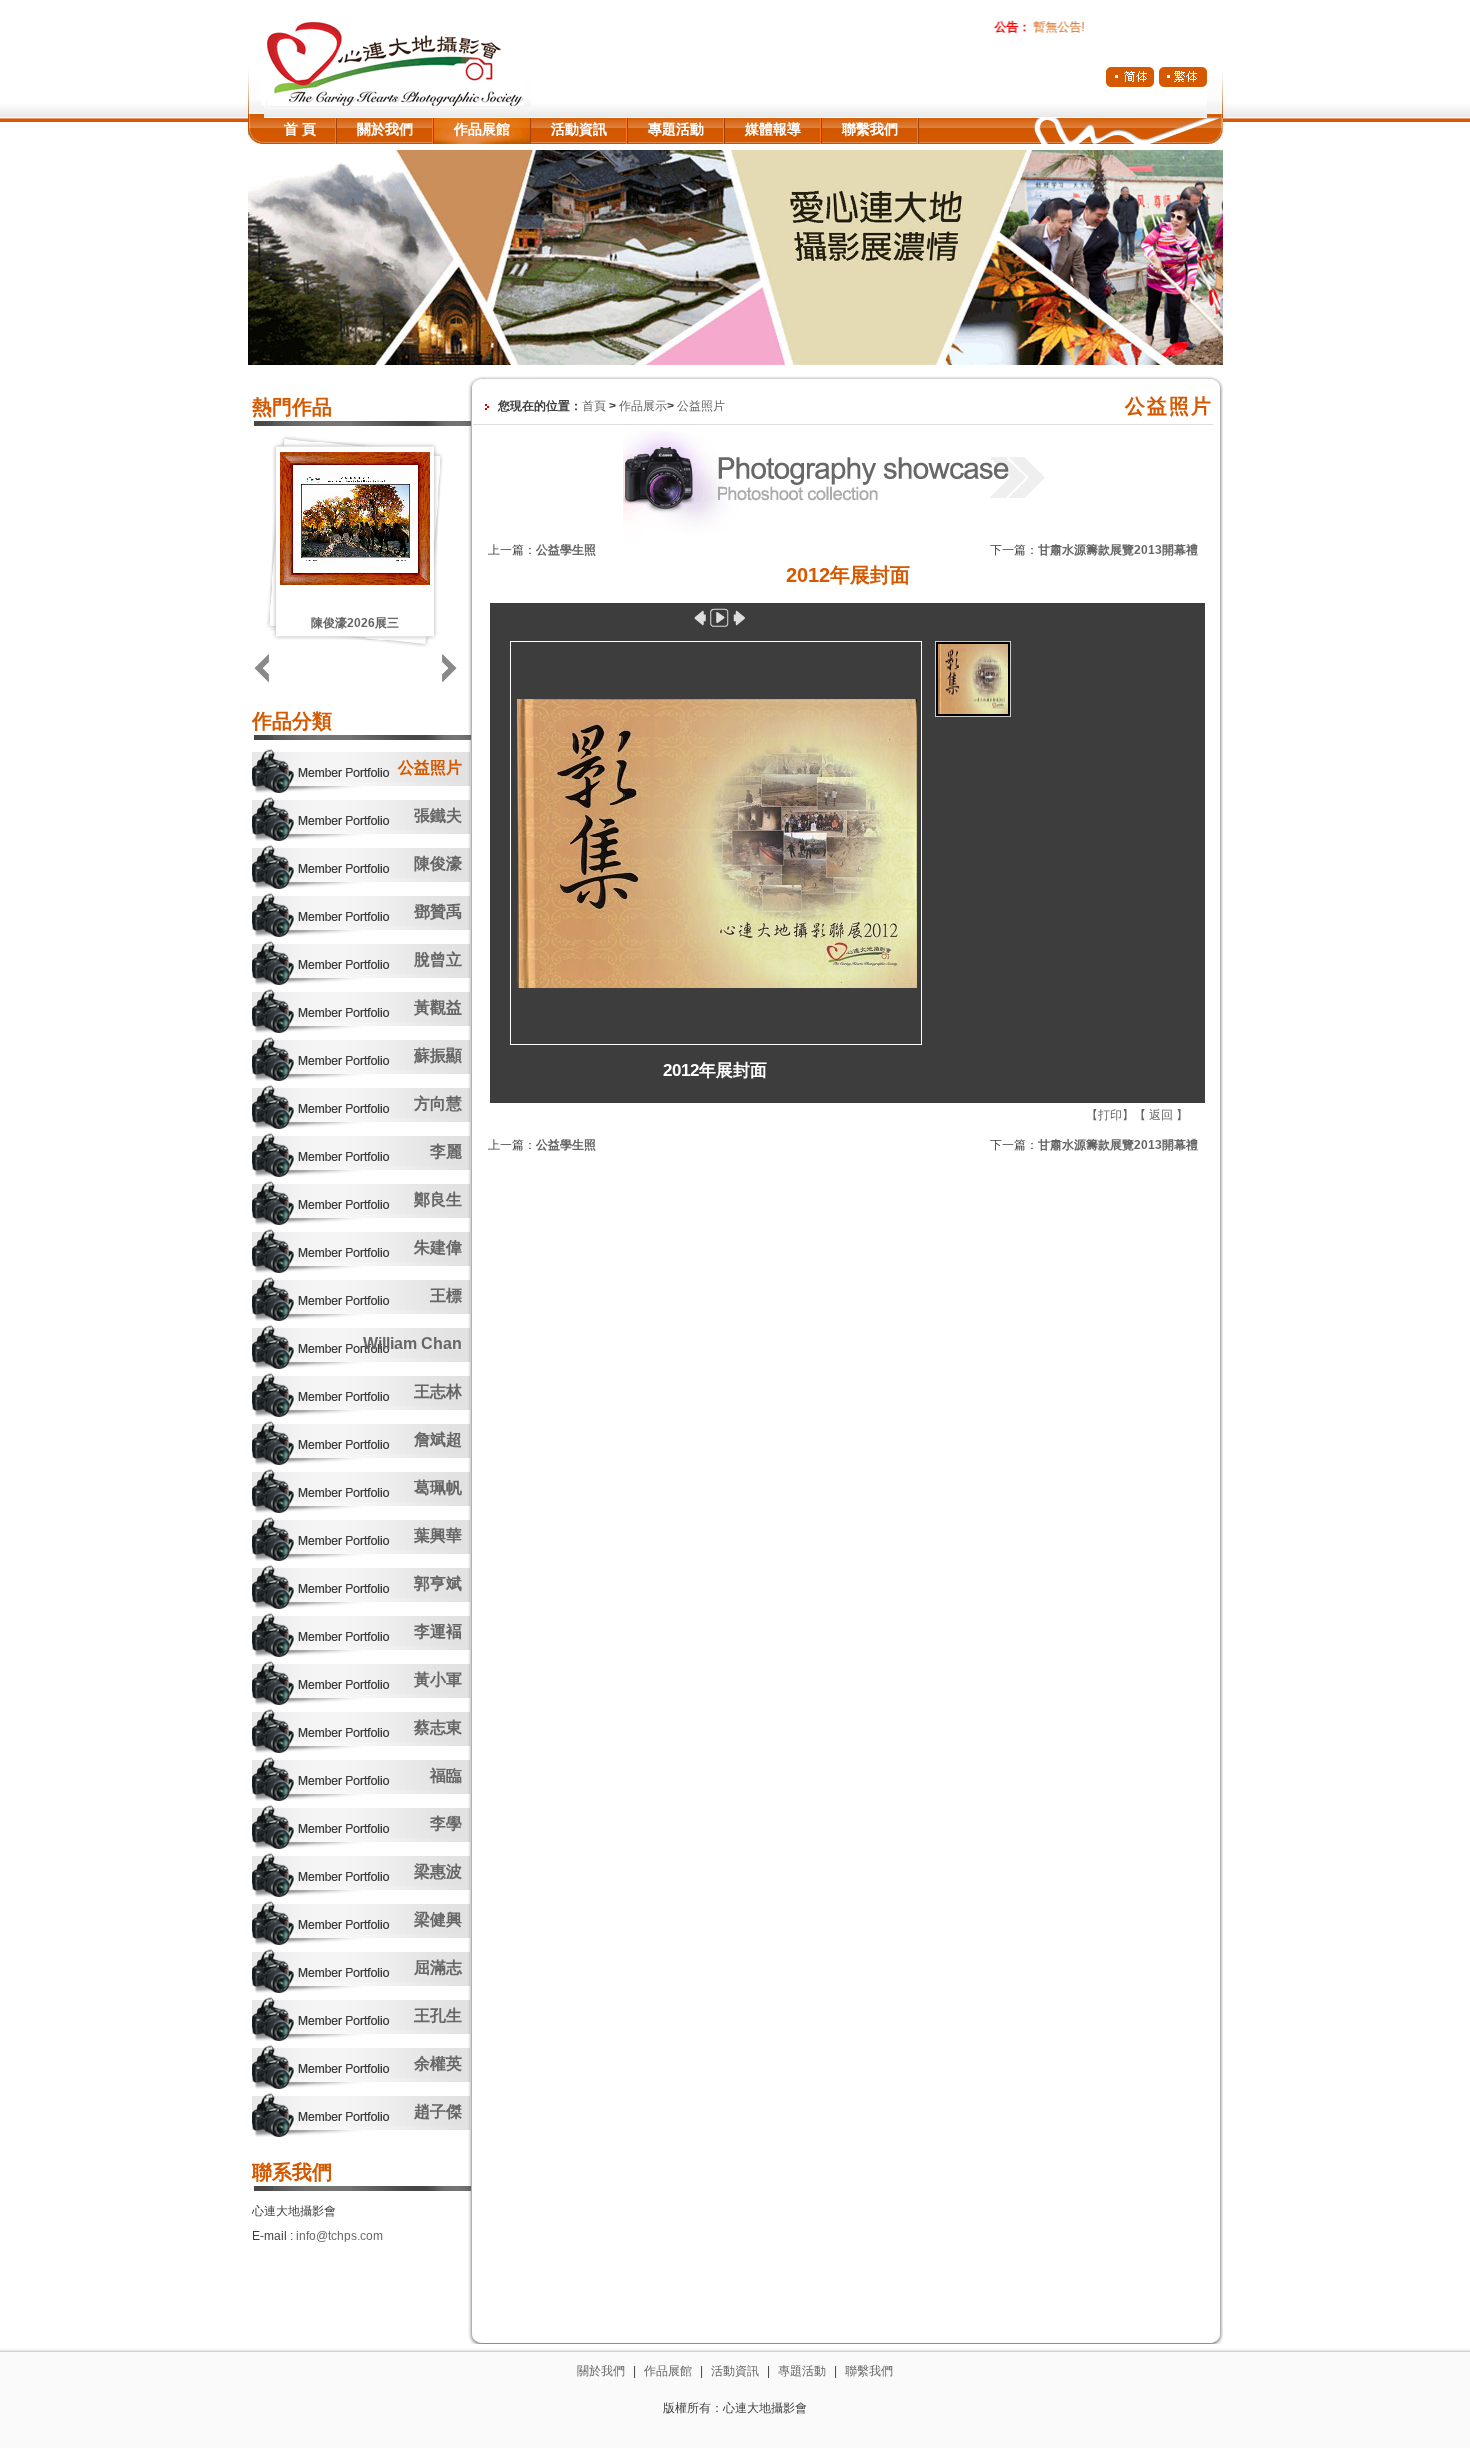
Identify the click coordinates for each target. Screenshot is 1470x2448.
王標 (446, 1295)
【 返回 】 (1161, 1115)
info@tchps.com (339, 2236)
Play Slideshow (719, 617)
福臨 (446, 1775)
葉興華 (438, 1535)
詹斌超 (438, 1439)
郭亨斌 (438, 1583)
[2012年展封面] (715, 842)
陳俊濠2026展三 (355, 623)
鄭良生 (438, 1199)
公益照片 (430, 767)
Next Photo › (740, 617)
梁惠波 (438, 1871)
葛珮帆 (438, 1487)
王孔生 (438, 2015)
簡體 (1130, 77)
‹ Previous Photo (699, 617)
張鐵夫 (438, 815)
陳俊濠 (438, 863)
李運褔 (438, 1631)
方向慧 (438, 1103)
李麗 (446, 1151)
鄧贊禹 (438, 911)
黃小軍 (438, 1679)
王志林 (438, 1391)
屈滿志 (438, 1967)
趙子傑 (438, 2111)
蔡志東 (438, 1727)
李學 (446, 1823)
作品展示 (643, 406)
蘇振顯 (438, 1055)
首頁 (594, 406)
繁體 (1183, 77)
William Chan (412, 1343)
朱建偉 (438, 1247)
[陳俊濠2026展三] (355, 581)
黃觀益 (438, 1007)
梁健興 (438, 1919)
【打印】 (1110, 1115)
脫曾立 (438, 959)
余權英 (438, 2063)
